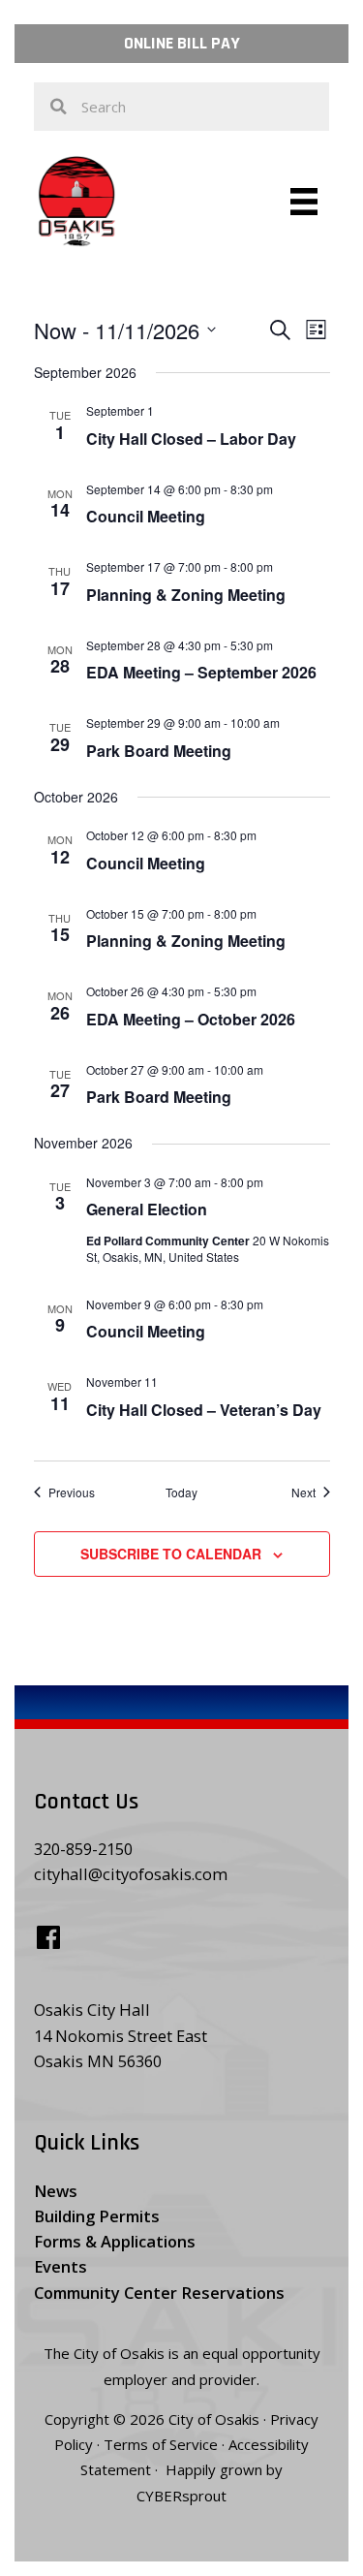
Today (181, 1492)
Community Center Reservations (159, 2293)
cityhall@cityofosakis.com (131, 1874)
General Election (147, 1209)
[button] (181, 44)
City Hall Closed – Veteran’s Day (204, 1410)
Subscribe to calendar (171, 1554)
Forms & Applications (115, 2241)
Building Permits (97, 2216)
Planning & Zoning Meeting (186, 595)
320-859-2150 (83, 1849)
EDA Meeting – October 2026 (191, 1019)
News (56, 2191)
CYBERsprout (181, 2496)
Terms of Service (161, 2444)
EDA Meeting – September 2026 (201, 672)
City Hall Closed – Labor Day (191, 439)
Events (60, 2266)
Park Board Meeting (159, 751)
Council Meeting (146, 516)
